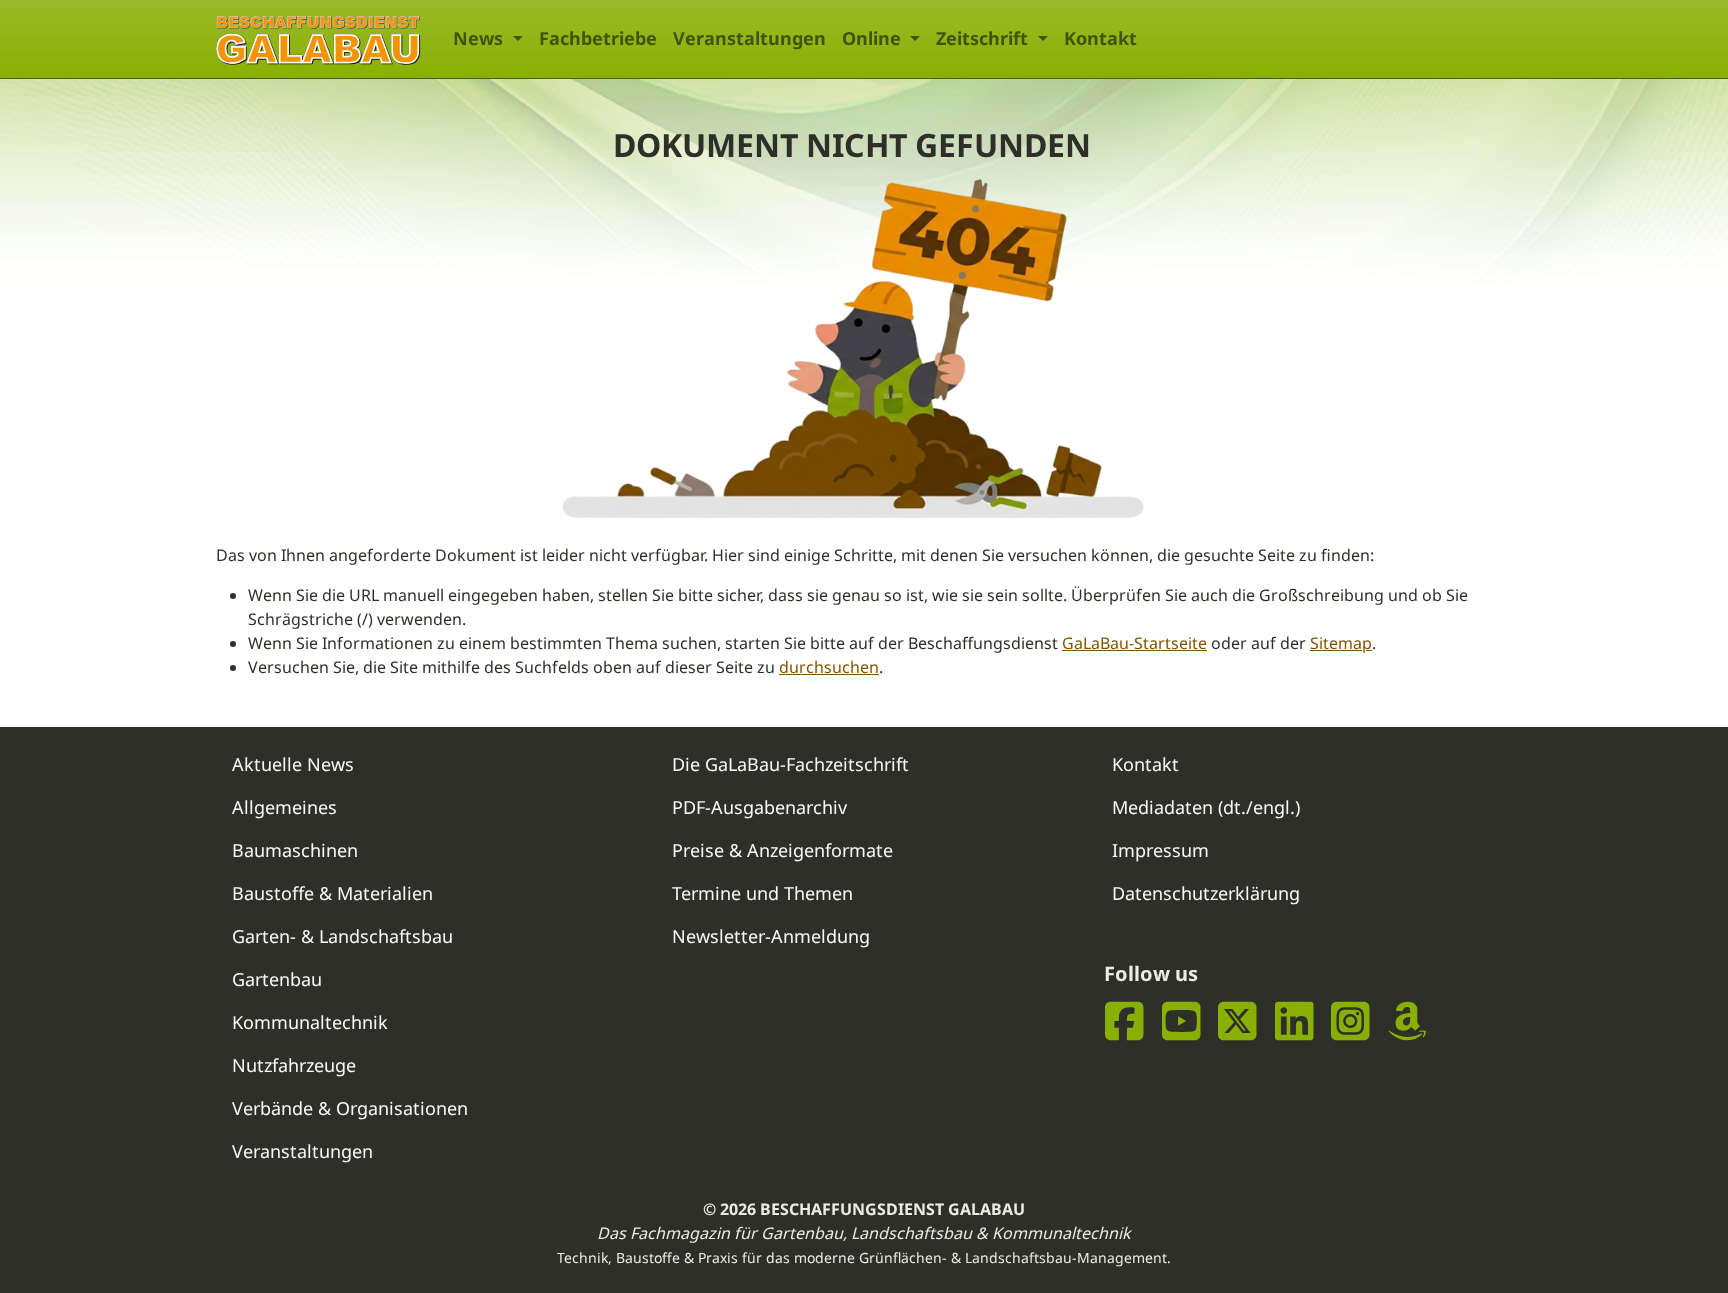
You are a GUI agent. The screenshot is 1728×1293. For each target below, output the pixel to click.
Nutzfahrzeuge (294, 1065)
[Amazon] (1407, 1020)
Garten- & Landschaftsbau (342, 936)
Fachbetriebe (598, 38)
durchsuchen (829, 667)
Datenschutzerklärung (1206, 893)
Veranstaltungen (749, 38)
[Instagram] (1350, 1020)
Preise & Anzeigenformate (782, 850)
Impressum (1160, 850)
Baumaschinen (295, 850)
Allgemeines (284, 807)
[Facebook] (1124, 1020)
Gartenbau (277, 979)
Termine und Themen (762, 893)
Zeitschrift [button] (984, 38)
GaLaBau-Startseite (1134, 643)
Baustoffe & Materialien (332, 893)
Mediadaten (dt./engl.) (1206, 807)
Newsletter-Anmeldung (771, 936)
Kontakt (1100, 38)
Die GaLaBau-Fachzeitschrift (790, 764)
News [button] (480, 38)
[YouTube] (1181, 1020)
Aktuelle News (293, 764)
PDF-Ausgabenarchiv (759, 807)
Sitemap (1341, 643)
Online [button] (874, 38)
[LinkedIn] (1294, 1020)
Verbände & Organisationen (350, 1108)
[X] (1237, 1020)
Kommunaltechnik (310, 1022)
